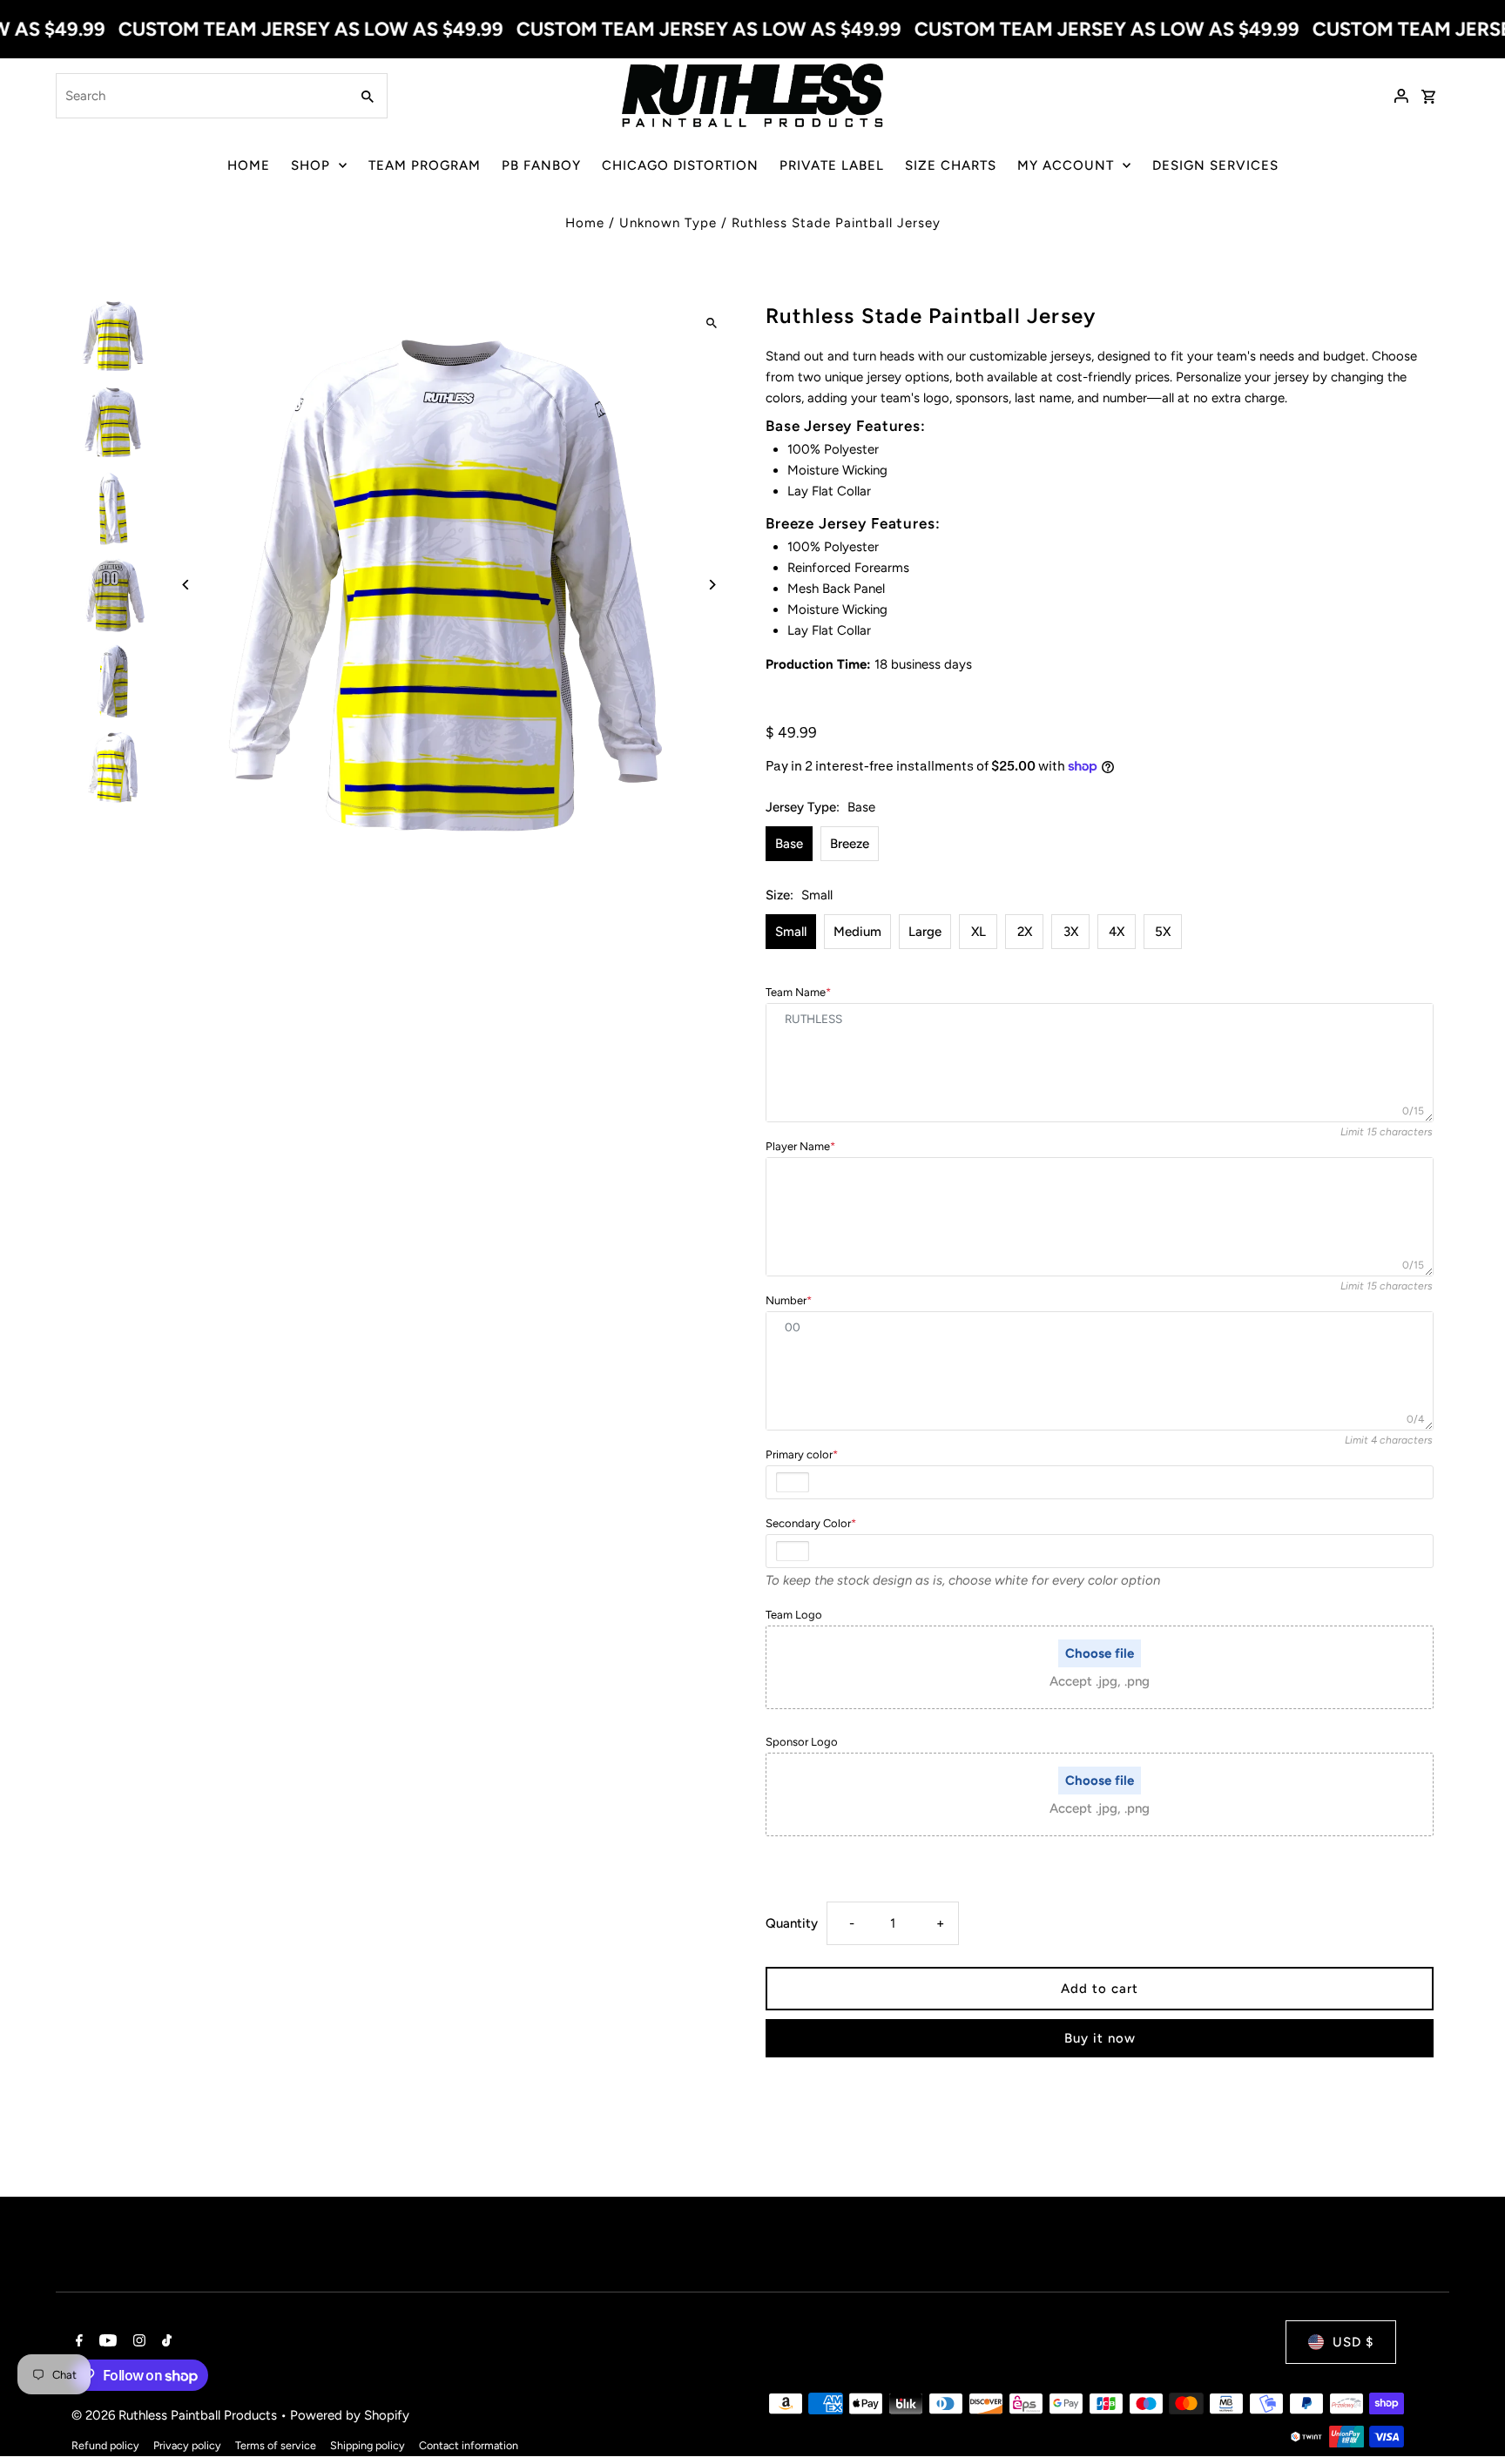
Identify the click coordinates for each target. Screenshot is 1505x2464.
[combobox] (201, 96)
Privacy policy (187, 2445)
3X (1071, 932)
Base (789, 844)
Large (925, 932)
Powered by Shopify (350, 2415)
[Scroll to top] (1468, 2418)
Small (791, 932)
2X (1025, 932)
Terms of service (276, 2445)
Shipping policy (368, 2445)
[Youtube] (106, 2342)
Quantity (792, 1923)
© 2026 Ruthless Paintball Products (176, 2415)
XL (979, 932)
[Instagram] (137, 2342)
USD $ (1353, 2342)
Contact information (469, 2445)
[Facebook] (77, 2342)
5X (1163, 932)
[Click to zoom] (711, 323)
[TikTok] (165, 2342)
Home (585, 223)
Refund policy (105, 2445)
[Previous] (187, 585)
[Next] (711, 585)
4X (1117, 932)
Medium (857, 932)
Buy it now (1100, 2038)
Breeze (850, 844)
